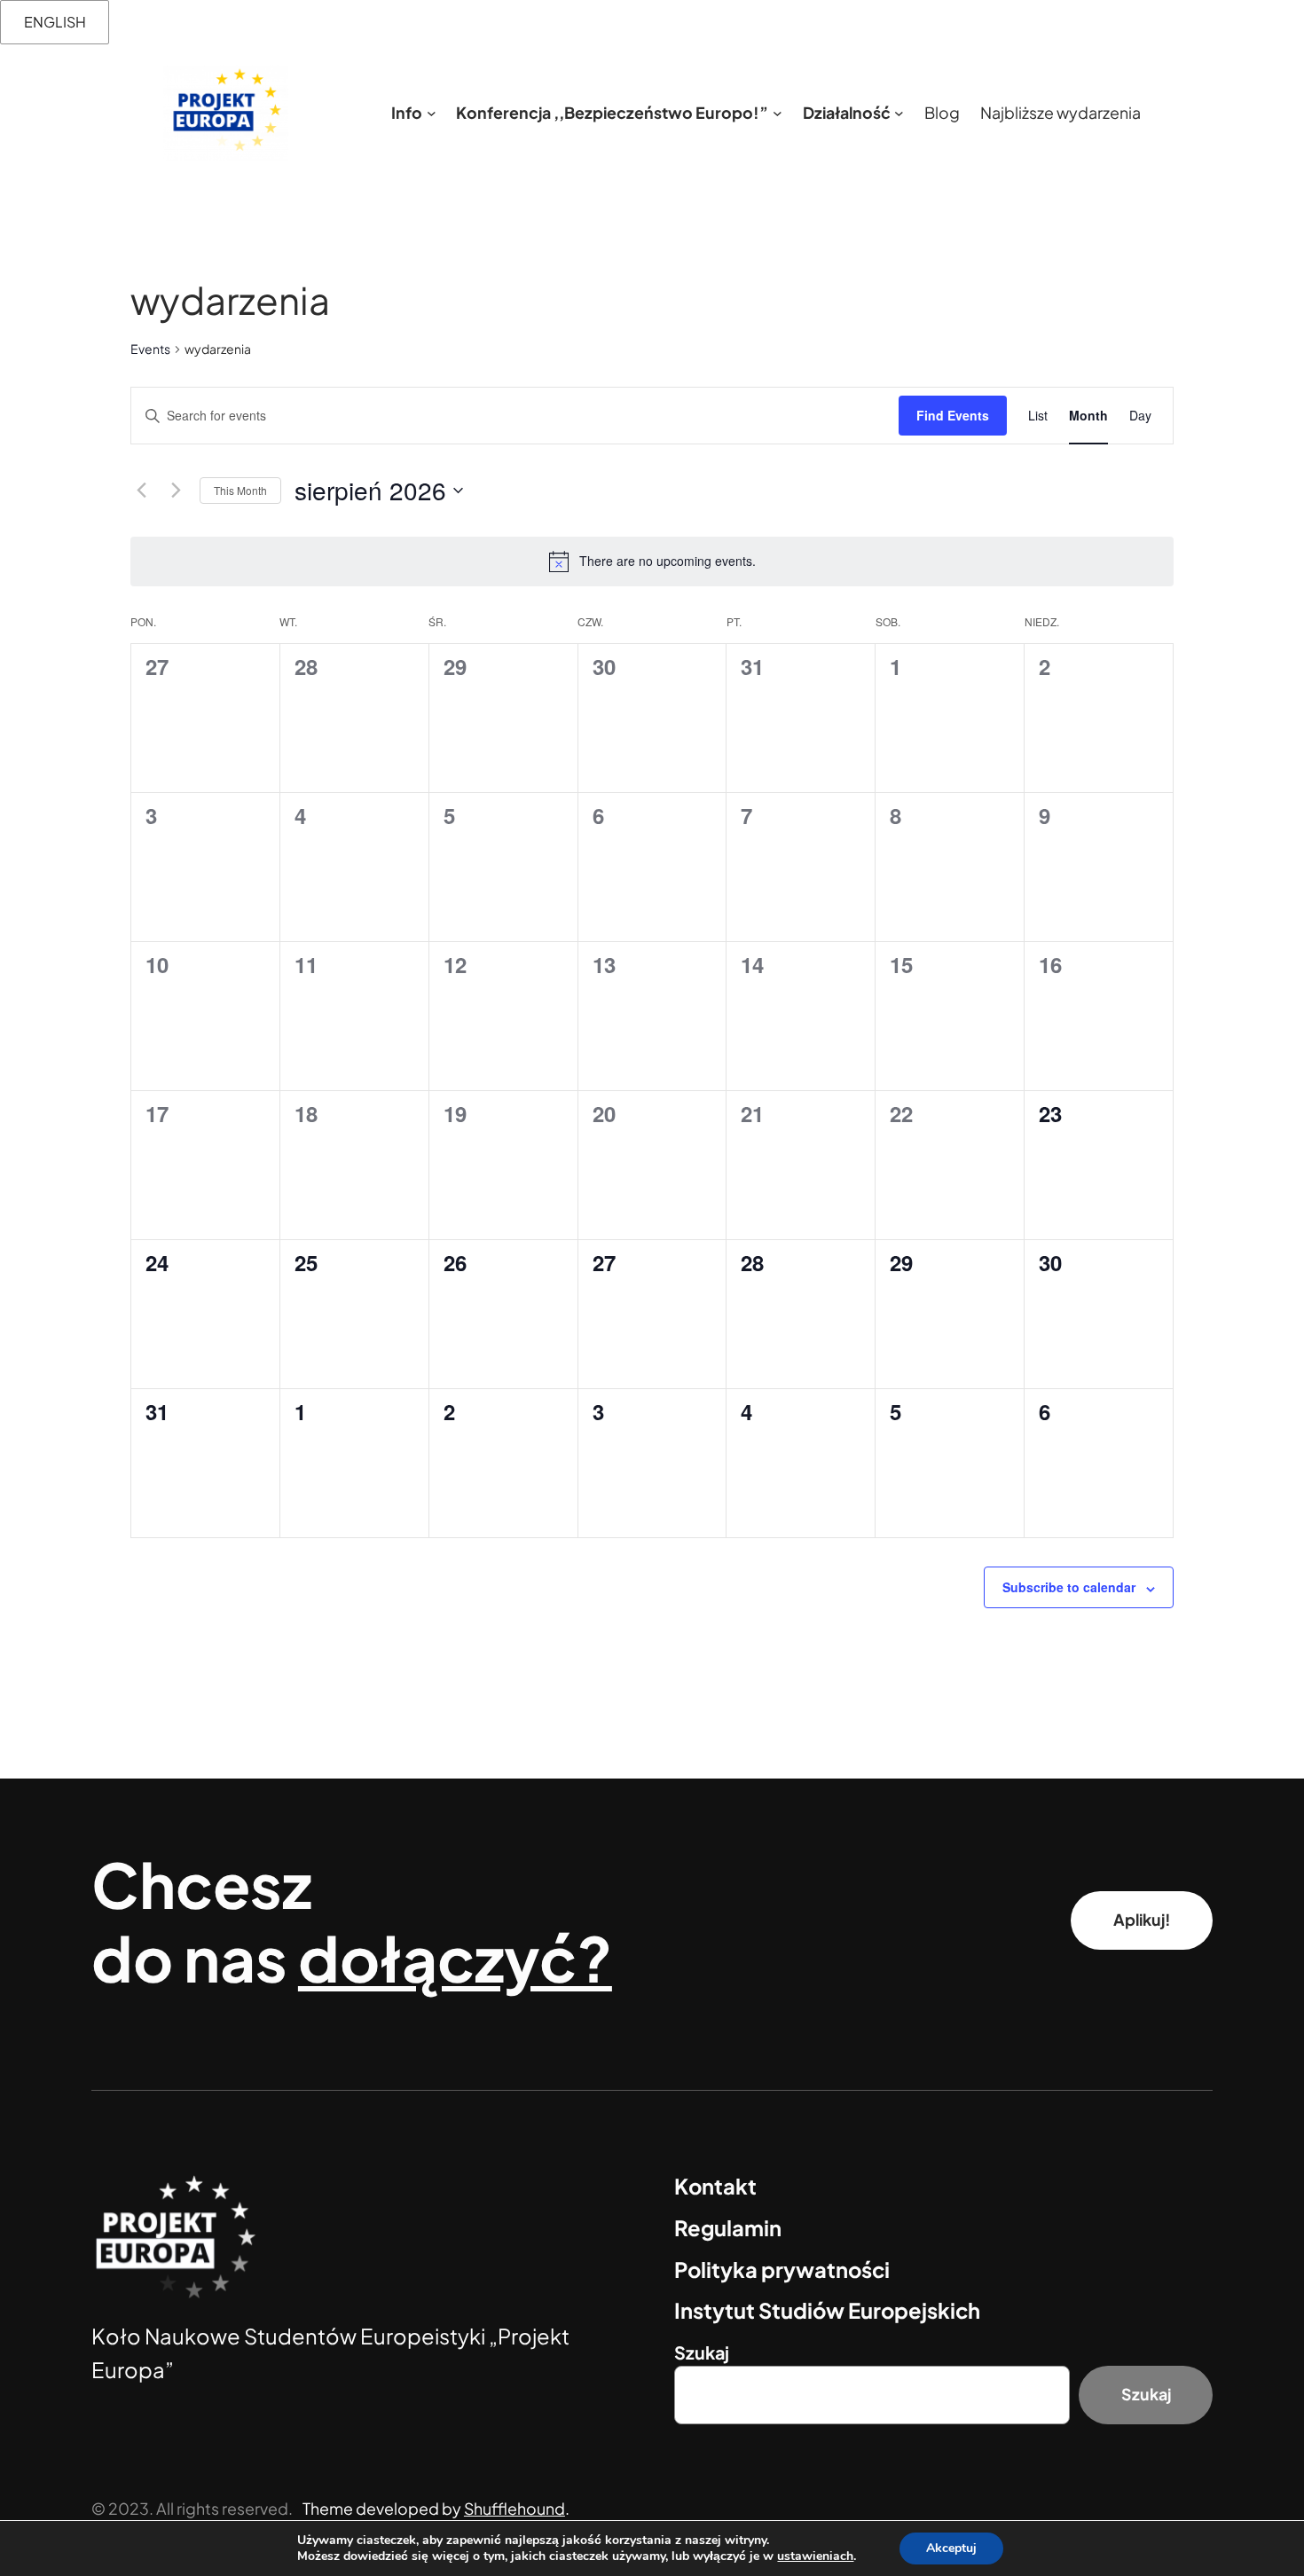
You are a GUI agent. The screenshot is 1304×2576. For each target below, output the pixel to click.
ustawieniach (815, 2556)
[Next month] (176, 491)
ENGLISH (55, 22)
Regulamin (728, 2227)
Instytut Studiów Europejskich (827, 2310)
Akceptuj (951, 2548)
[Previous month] (141, 491)
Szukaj (702, 2352)
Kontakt (715, 2186)
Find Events (953, 415)
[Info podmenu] (432, 113)
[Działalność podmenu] (899, 113)
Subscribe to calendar (1069, 1587)
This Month (240, 490)
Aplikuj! (1142, 1920)
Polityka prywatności (782, 2269)
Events (150, 349)
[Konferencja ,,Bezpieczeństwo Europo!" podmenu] (778, 113)
